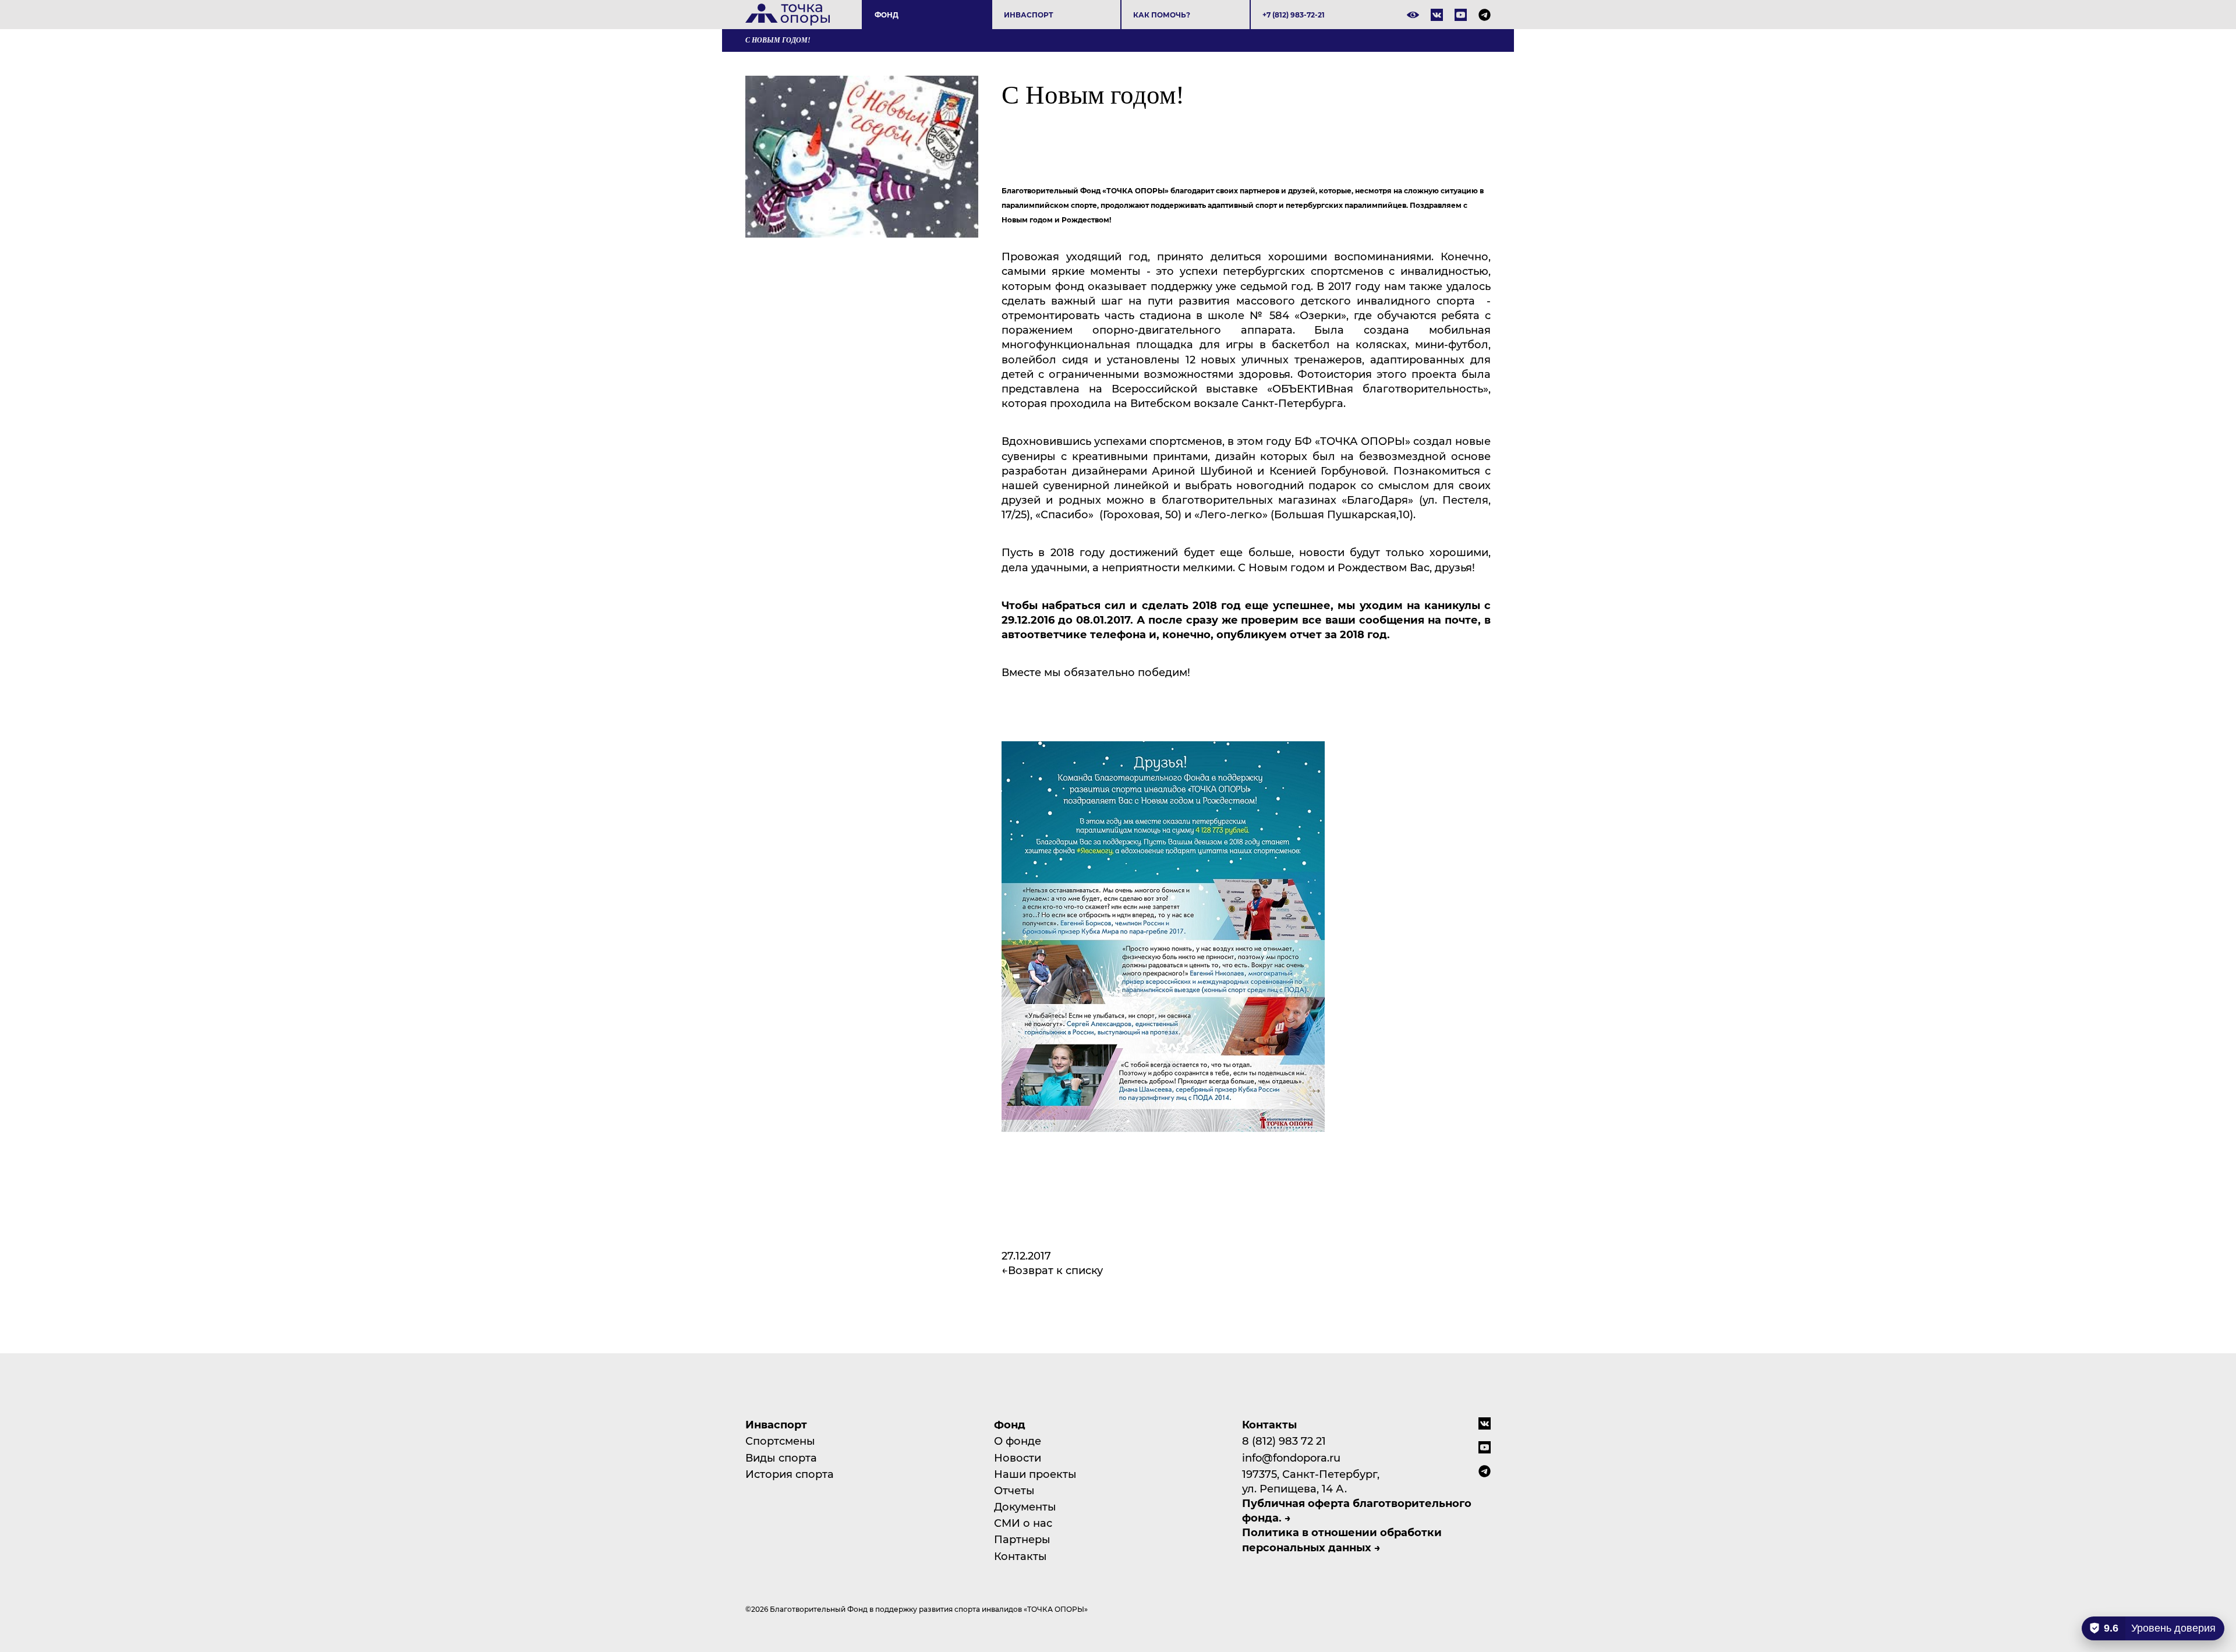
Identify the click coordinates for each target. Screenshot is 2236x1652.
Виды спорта (781, 1458)
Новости (1018, 1458)
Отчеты (1014, 1490)
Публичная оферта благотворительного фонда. (1357, 1510)
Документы (1025, 1506)
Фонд (887, 15)
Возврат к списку (1055, 1270)
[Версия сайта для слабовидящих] (1413, 15)
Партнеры (1022, 1539)
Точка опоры (788, 15)
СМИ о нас (1023, 1523)
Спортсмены (780, 1441)
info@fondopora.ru (1291, 1458)
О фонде (1018, 1441)
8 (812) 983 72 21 (1284, 1441)
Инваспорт (1029, 15)
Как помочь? (1162, 15)
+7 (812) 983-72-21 (1294, 15)
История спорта (790, 1474)
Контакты (1020, 1556)
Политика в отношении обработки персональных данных (1342, 1539)
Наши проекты (1035, 1474)
